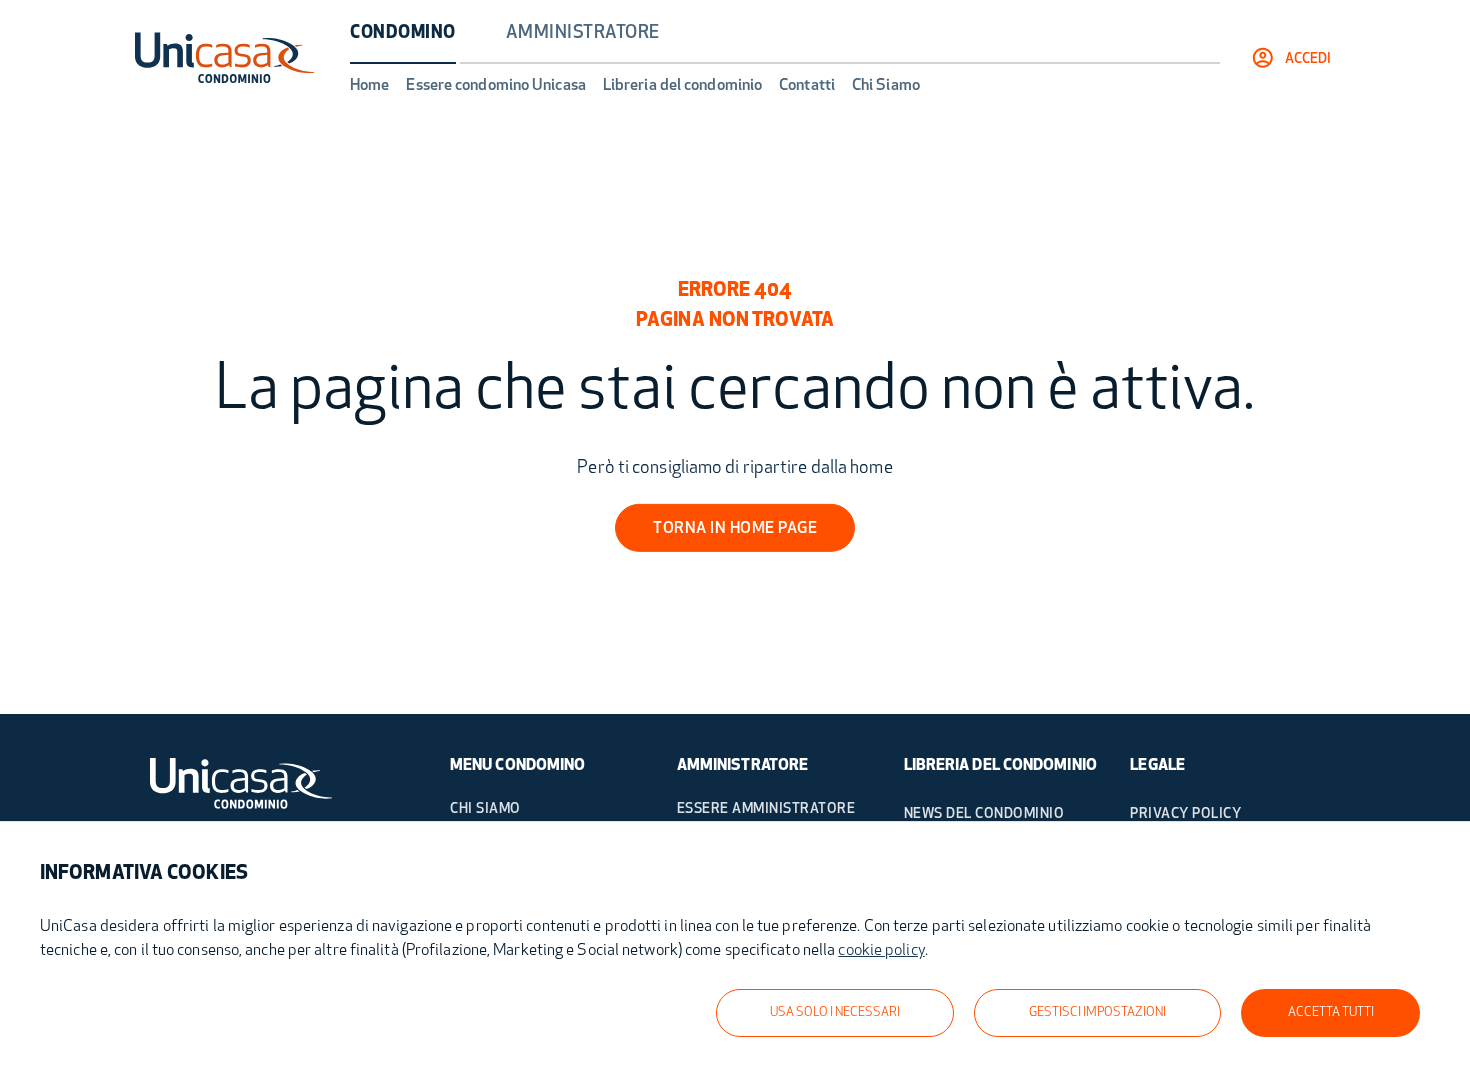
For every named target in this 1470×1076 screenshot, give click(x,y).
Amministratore (583, 34)
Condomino (403, 34)
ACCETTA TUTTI (1331, 1013)
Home (369, 86)
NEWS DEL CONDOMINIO (984, 814)
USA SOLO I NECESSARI (835, 1013)
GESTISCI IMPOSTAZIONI (1097, 1013)
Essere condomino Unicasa (495, 86)
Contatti (807, 86)
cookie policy (881, 951)
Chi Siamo (886, 86)
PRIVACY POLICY (1185, 814)
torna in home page (735, 529)
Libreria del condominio (682, 86)
